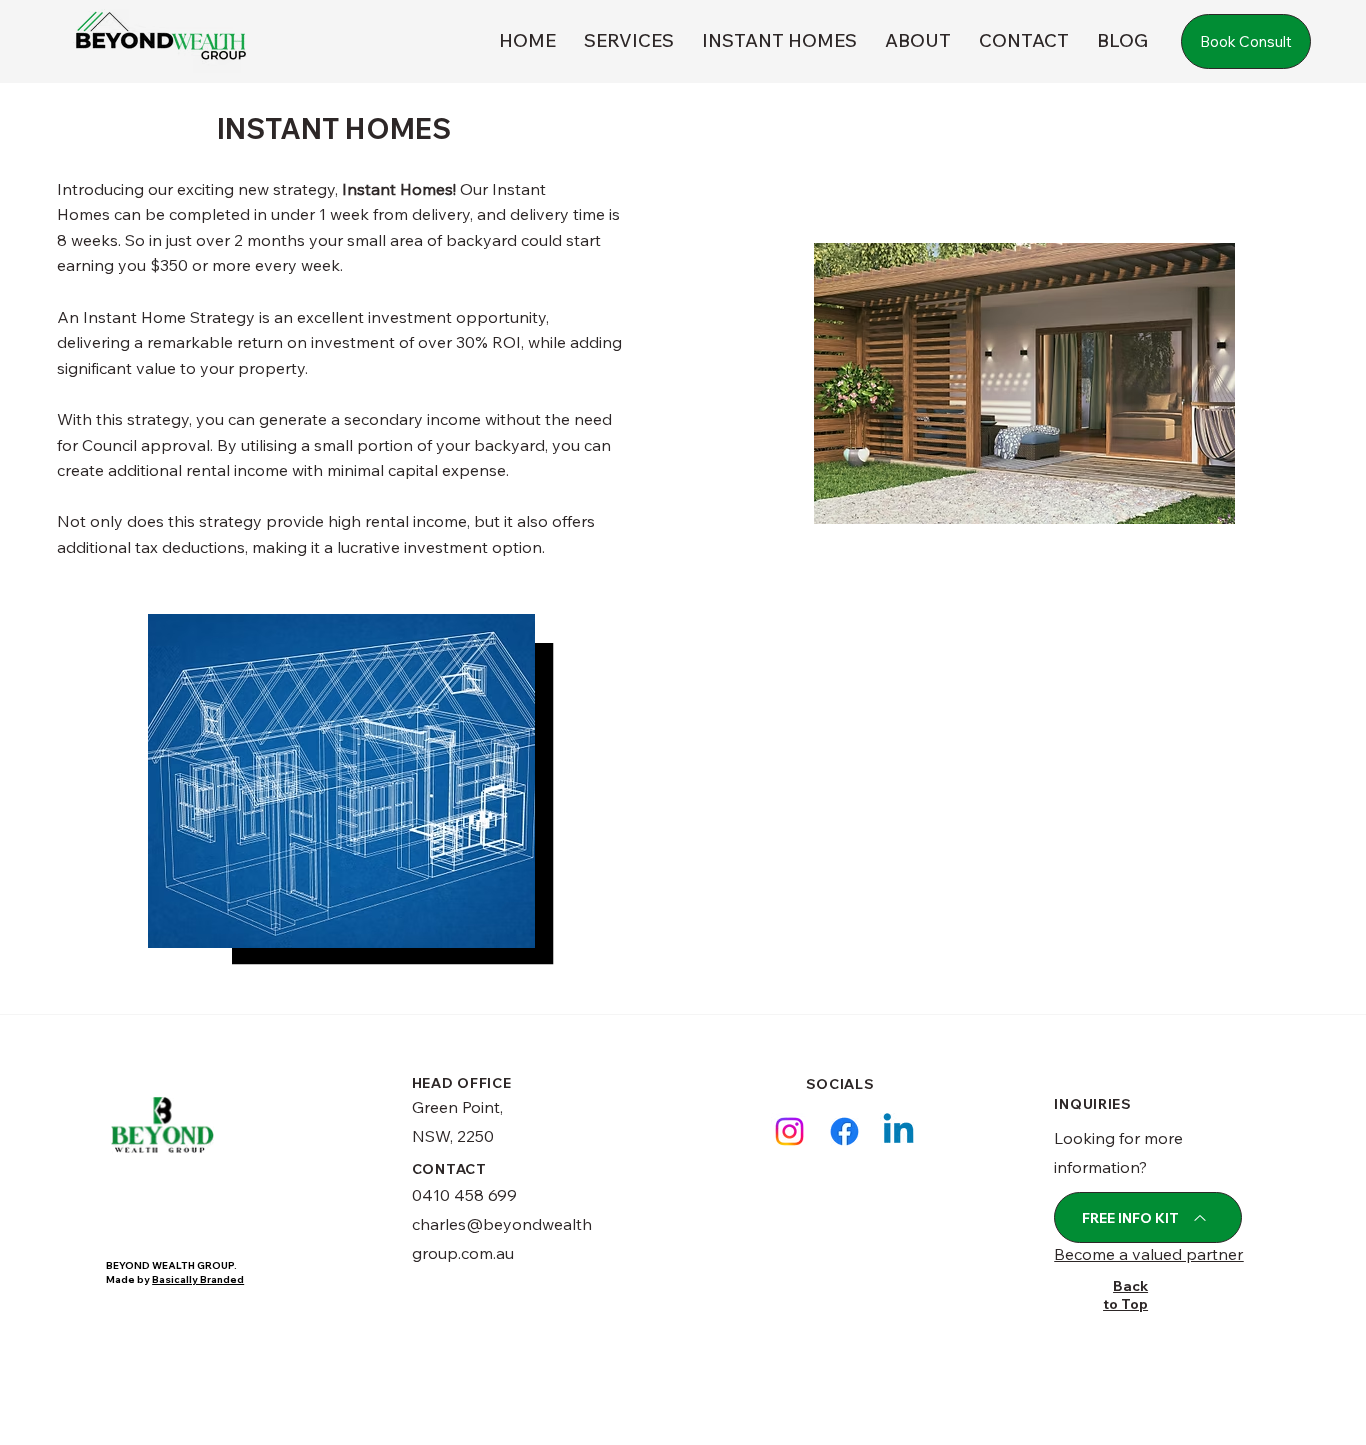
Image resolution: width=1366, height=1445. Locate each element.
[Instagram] (789, 1131)
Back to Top (1125, 1295)
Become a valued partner (1148, 1254)
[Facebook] (844, 1131)
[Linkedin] (898, 1131)
